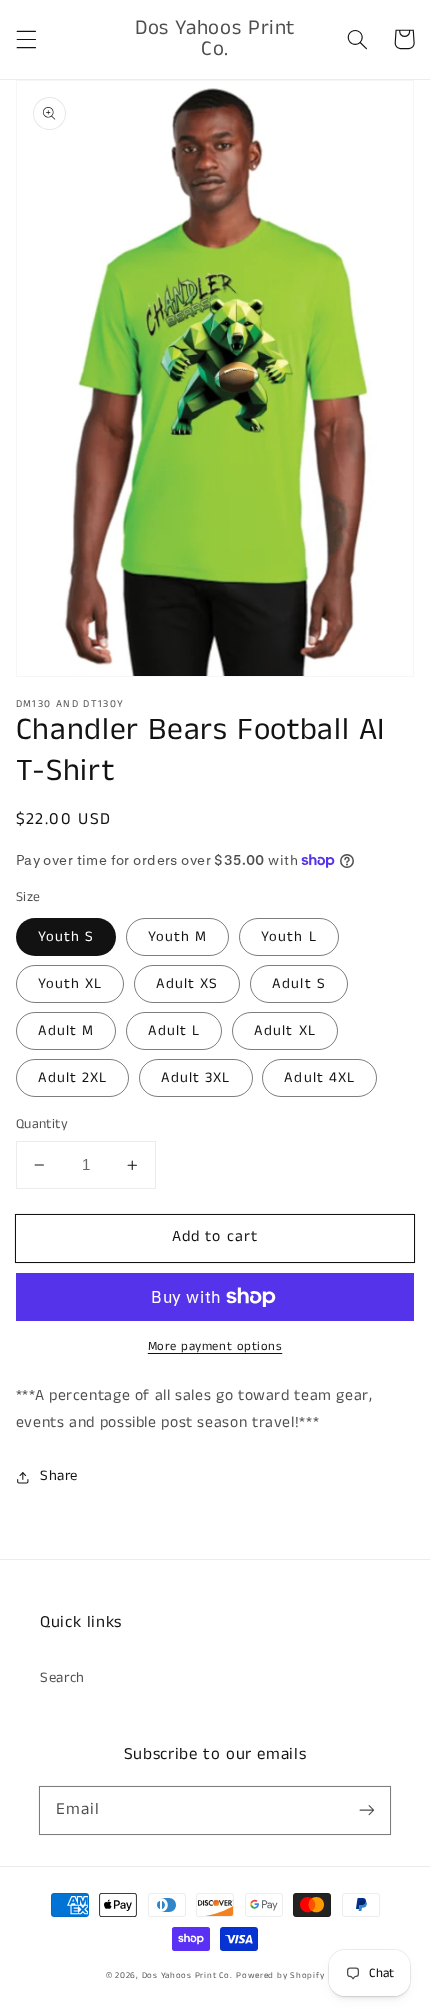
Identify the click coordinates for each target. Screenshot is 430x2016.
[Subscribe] (367, 1810)
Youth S (66, 937)
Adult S (298, 984)
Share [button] (59, 1476)
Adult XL (284, 1031)
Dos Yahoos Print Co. (187, 1975)
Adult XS (187, 984)
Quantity (42, 1124)
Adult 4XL (319, 1078)
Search (62, 1678)
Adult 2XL (72, 1078)
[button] (26, 39)
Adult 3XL (195, 1078)
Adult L (174, 1031)
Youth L (288, 937)
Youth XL (70, 984)
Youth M (177, 937)
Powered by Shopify (280, 1975)
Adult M (66, 1031)
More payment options (215, 1346)
